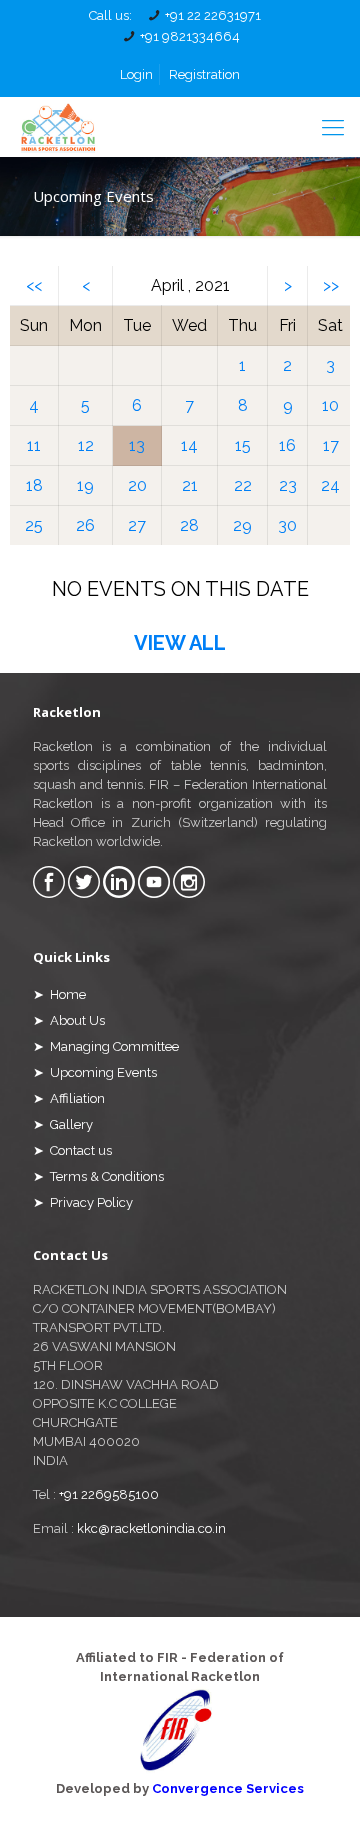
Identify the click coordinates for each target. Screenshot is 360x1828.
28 (189, 525)
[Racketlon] (58, 127)
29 (242, 525)
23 (288, 485)
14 (189, 445)
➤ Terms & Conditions (98, 1176)
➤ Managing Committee (106, 1046)
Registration (204, 74)
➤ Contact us (72, 1150)
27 (137, 525)
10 (330, 405)
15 (243, 445)
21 (190, 485)
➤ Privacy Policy (83, 1202)
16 (287, 445)
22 (243, 485)
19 (85, 485)
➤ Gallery (63, 1124)
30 (287, 525)
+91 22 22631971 (213, 15)
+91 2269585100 (109, 1494)
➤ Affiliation (69, 1098)
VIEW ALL (180, 643)
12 (86, 445)
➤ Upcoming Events (95, 1072)
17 (331, 445)
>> (331, 285)
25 (34, 525)
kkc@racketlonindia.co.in (151, 1528)
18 (34, 485)
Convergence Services (228, 1788)
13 (137, 445)
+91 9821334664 (190, 36)
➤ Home (59, 994)
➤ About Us (69, 1020)
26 (85, 525)
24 (330, 485)
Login (136, 74)
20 (137, 485)
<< (34, 285)
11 (34, 445)
